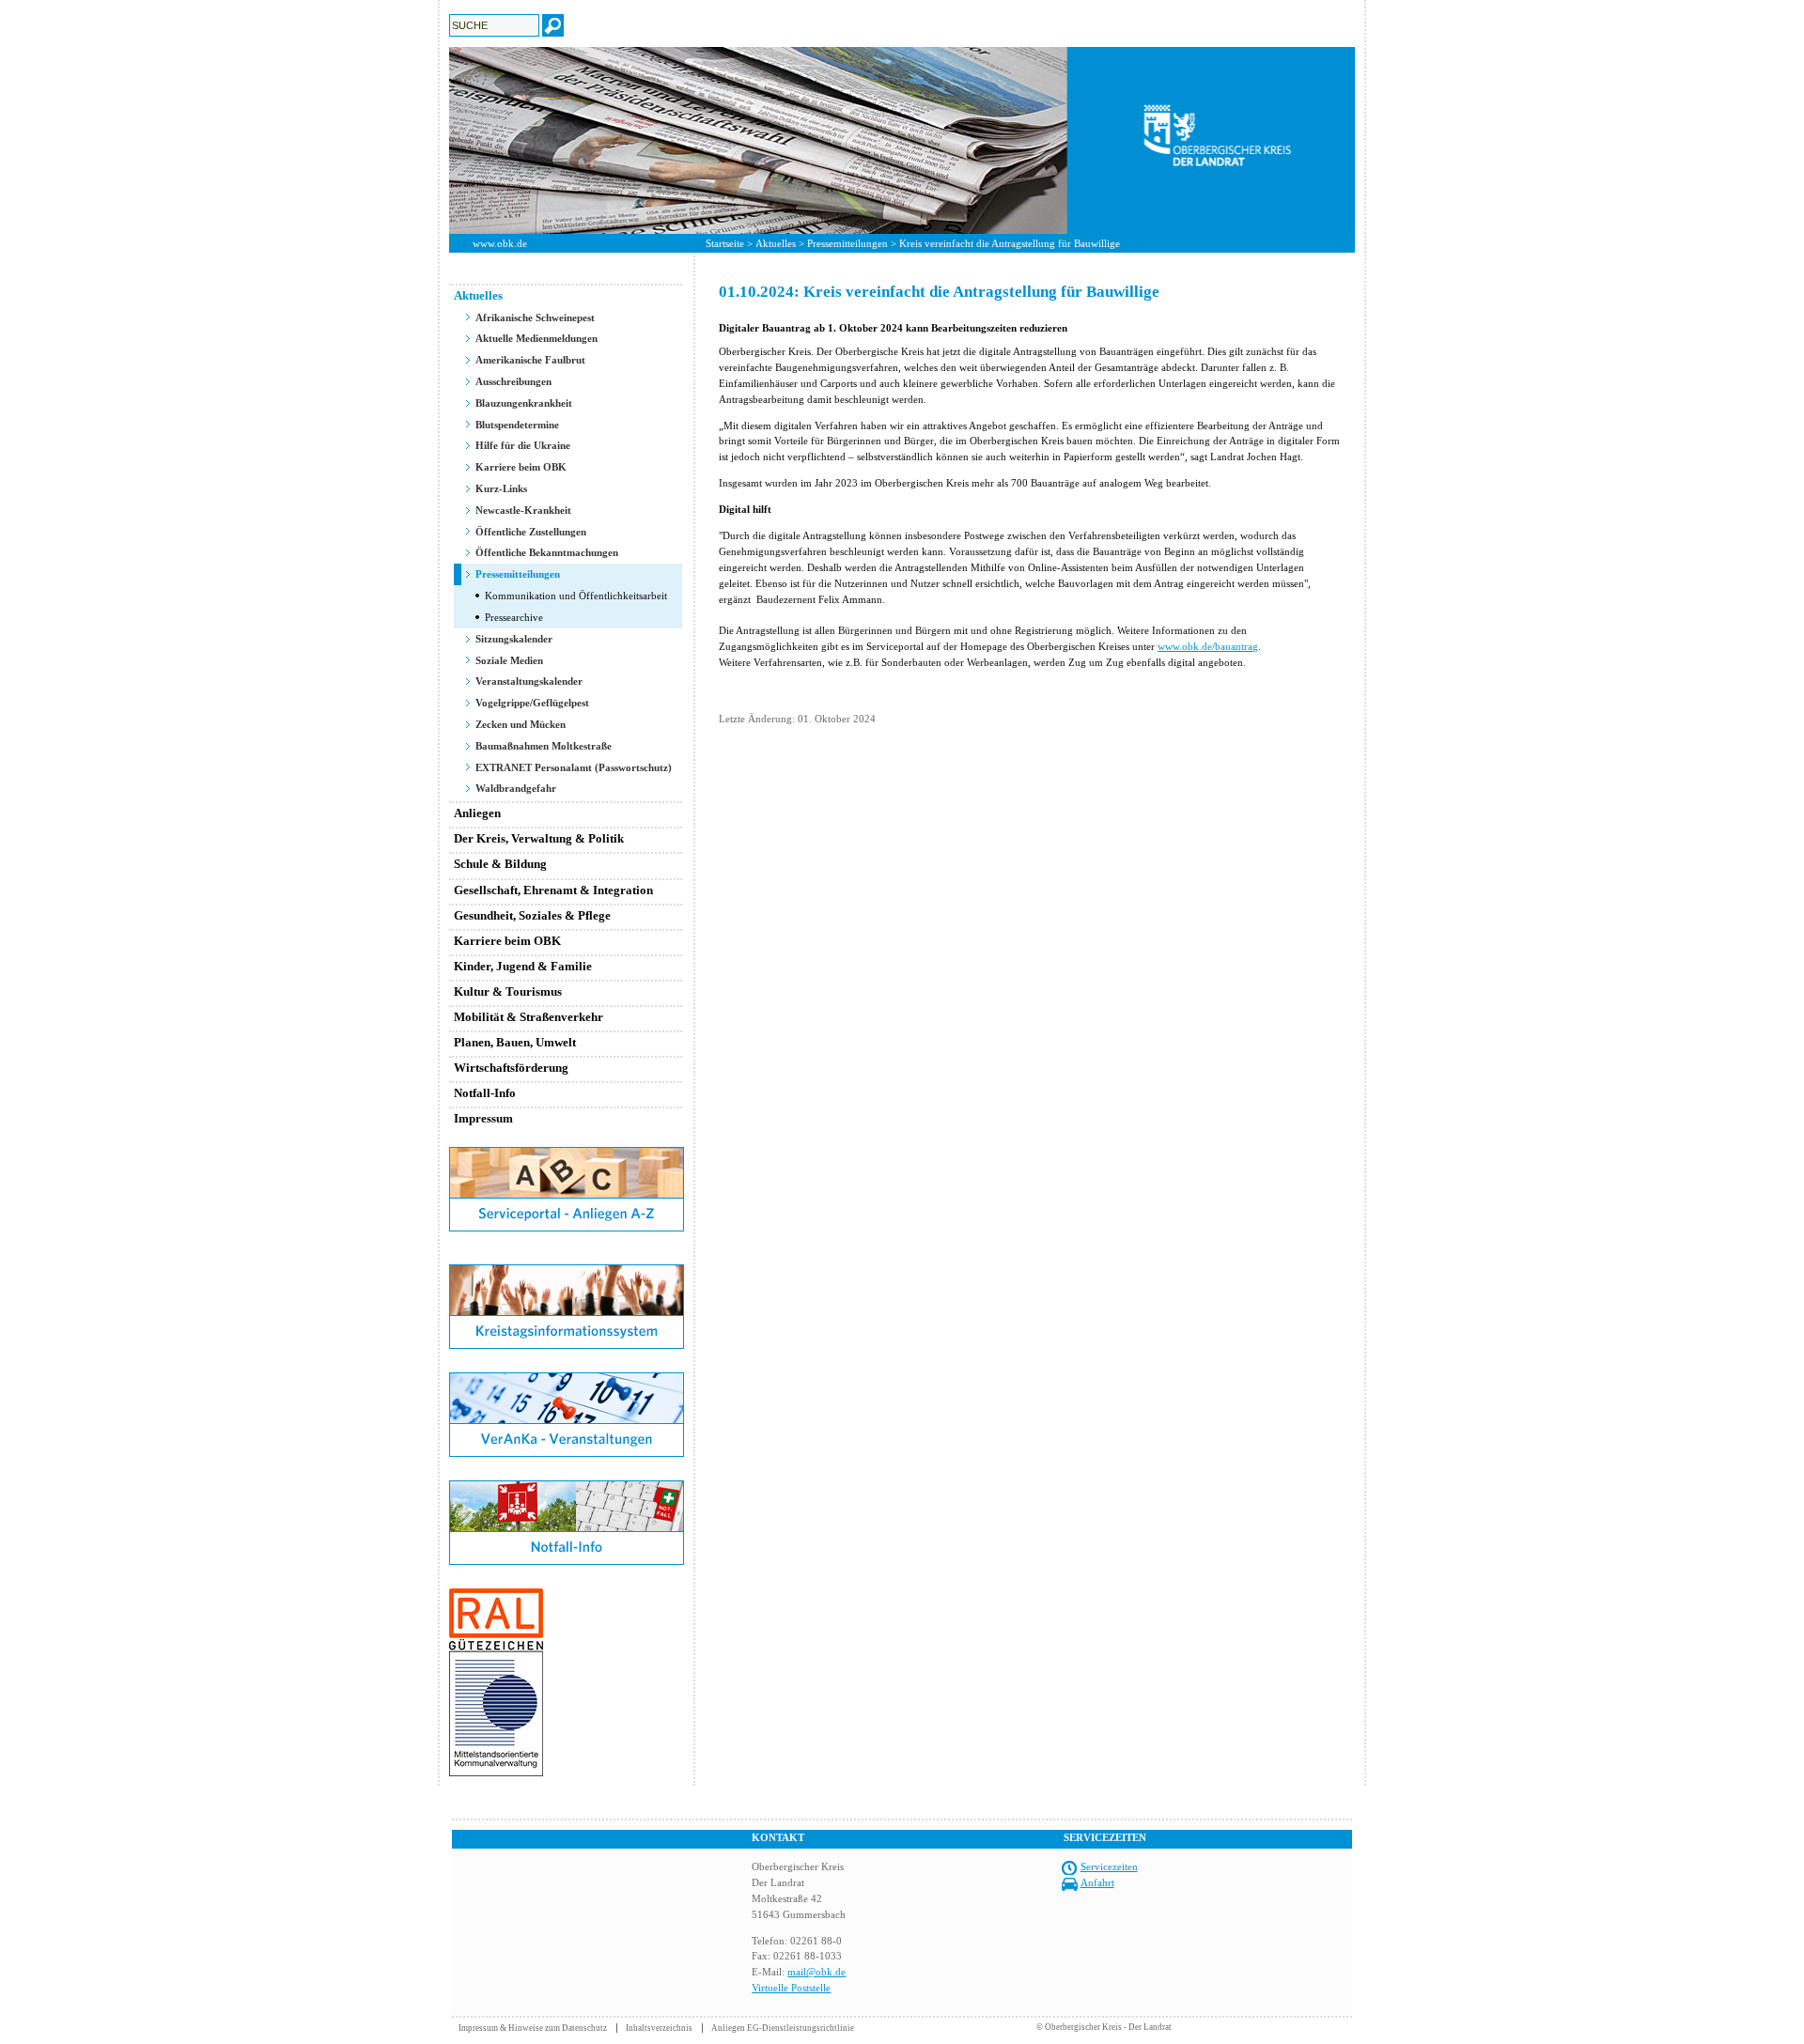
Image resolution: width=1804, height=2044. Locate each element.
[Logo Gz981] (496, 1773)
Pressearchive (514, 617)
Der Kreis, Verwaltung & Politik (539, 838)
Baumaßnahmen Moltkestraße (544, 746)
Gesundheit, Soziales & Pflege (532, 915)
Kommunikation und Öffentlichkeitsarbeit (576, 596)
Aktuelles (776, 243)
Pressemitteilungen (848, 243)
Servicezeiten (1109, 1866)
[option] (902, 140)
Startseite (725, 243)
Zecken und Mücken (521, 724)
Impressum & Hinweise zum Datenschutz (533, 2028)
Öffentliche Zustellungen (531, 532)
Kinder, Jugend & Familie (523, 966)
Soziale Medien (509, 660)
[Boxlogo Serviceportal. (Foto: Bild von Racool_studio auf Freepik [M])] (567, 1228)
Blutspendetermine (517, 425)
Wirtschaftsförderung (511, 1068)
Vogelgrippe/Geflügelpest (532, 703)
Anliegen (477, 813)
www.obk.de (500, 243)
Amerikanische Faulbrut (530, 360)
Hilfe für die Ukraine (523, 445)
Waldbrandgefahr (516, 788)
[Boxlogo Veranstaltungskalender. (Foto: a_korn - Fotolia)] (567, 1453)
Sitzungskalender (514, 639)
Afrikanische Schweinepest (535, 317)
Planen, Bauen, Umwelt (515, 1042)
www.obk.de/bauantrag (1208, 646)
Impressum (483, 1118)
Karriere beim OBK (521, 467)
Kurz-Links (501, 488)
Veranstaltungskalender (529, 681)
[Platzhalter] (567, 1261)
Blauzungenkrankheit (524, 403)
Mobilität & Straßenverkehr (529, 1017)
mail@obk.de (816, 1972)
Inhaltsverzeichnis (659, 2028)
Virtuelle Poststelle (791, 1988)
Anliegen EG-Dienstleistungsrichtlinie (783, 2028)
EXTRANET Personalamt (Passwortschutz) (574, 767)
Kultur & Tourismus (508, 991)
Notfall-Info (485, 1093)
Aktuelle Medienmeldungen (537, 338)
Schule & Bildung (500, 864)
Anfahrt (1097, 1882)
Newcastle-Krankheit (523, 510)
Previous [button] (435, 140)
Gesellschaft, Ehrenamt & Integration (553, 890)
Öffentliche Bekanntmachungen (547, 552)
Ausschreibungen (513, 381)
